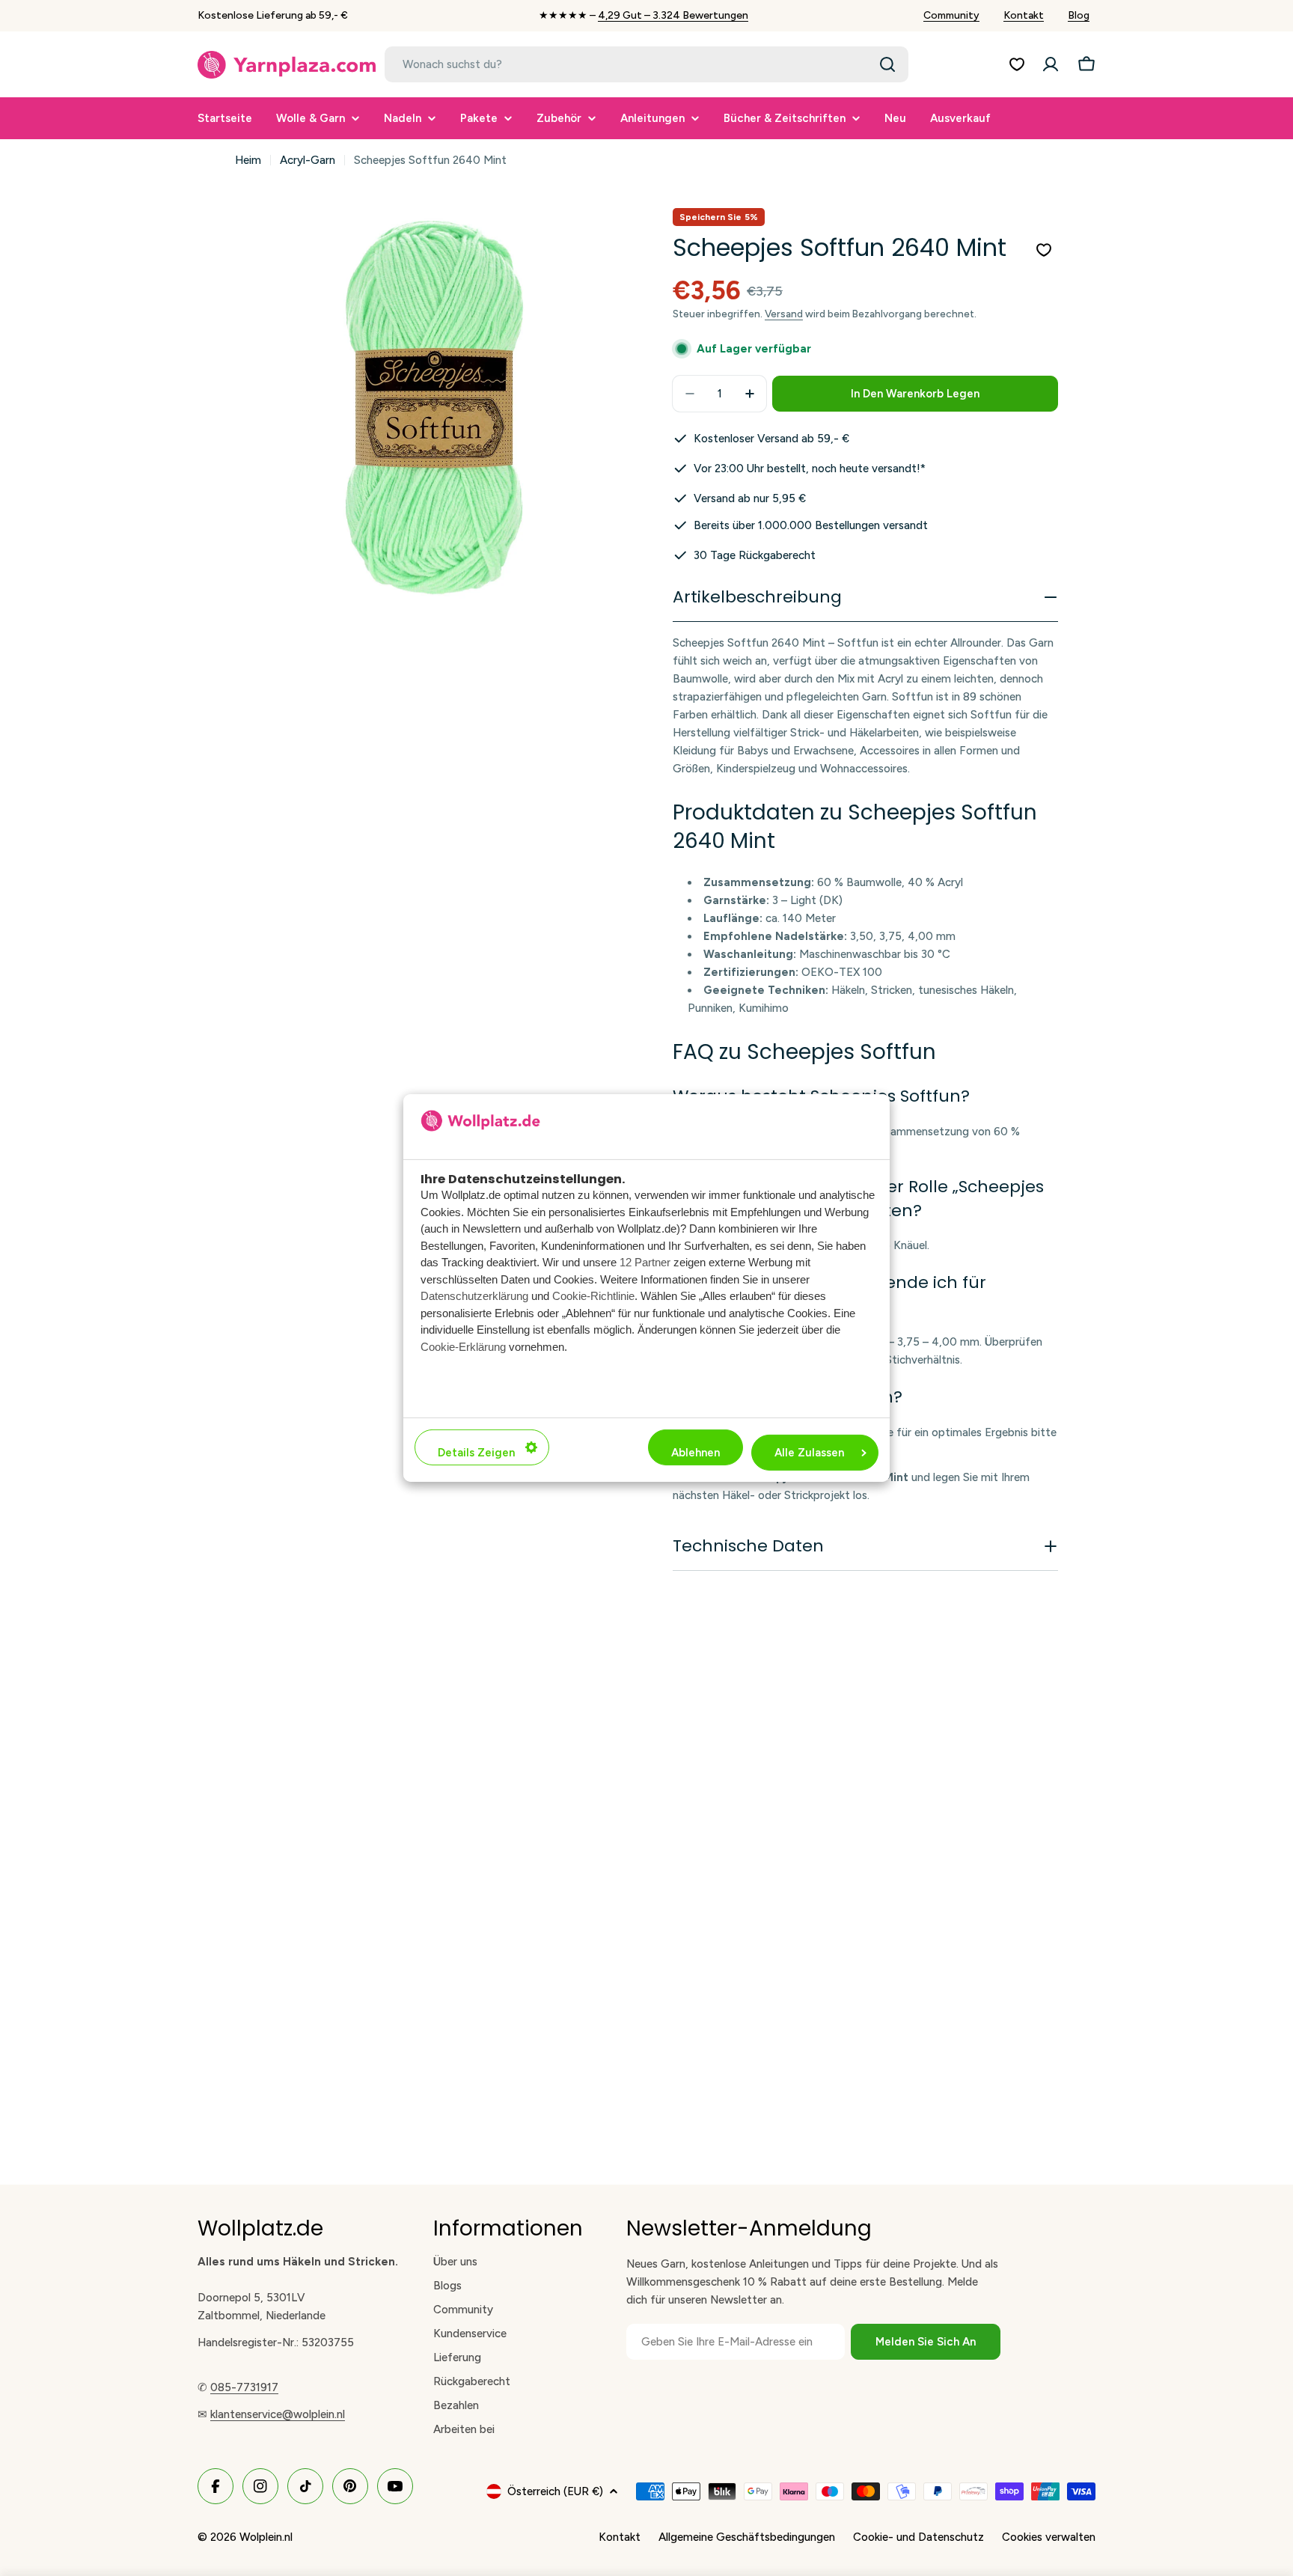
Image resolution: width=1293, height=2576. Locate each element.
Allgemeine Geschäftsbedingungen (747, 2537)
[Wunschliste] (1017, 64)
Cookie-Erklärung (463, 1347)
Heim (248, 160)
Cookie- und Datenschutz (918, 2537)
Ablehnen (696, 1453)
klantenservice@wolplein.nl (278, 2414)
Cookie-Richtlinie (593, 1297)
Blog (1079, 15)
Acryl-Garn (308, 160)
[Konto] (1051, 64)
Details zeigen (476, 1453)
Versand (784, 314)
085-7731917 (244, 2387)
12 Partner (645, 1263)
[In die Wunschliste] (1044, 250)
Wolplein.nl (266, 2537)
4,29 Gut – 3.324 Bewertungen (673, 15)
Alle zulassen (809, 1453)
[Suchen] (887, 64)
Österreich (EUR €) (555, 2491)
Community (951, 15)
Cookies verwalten (1049, 2537)
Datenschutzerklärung (474, 1297)
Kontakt (1024, 15)
